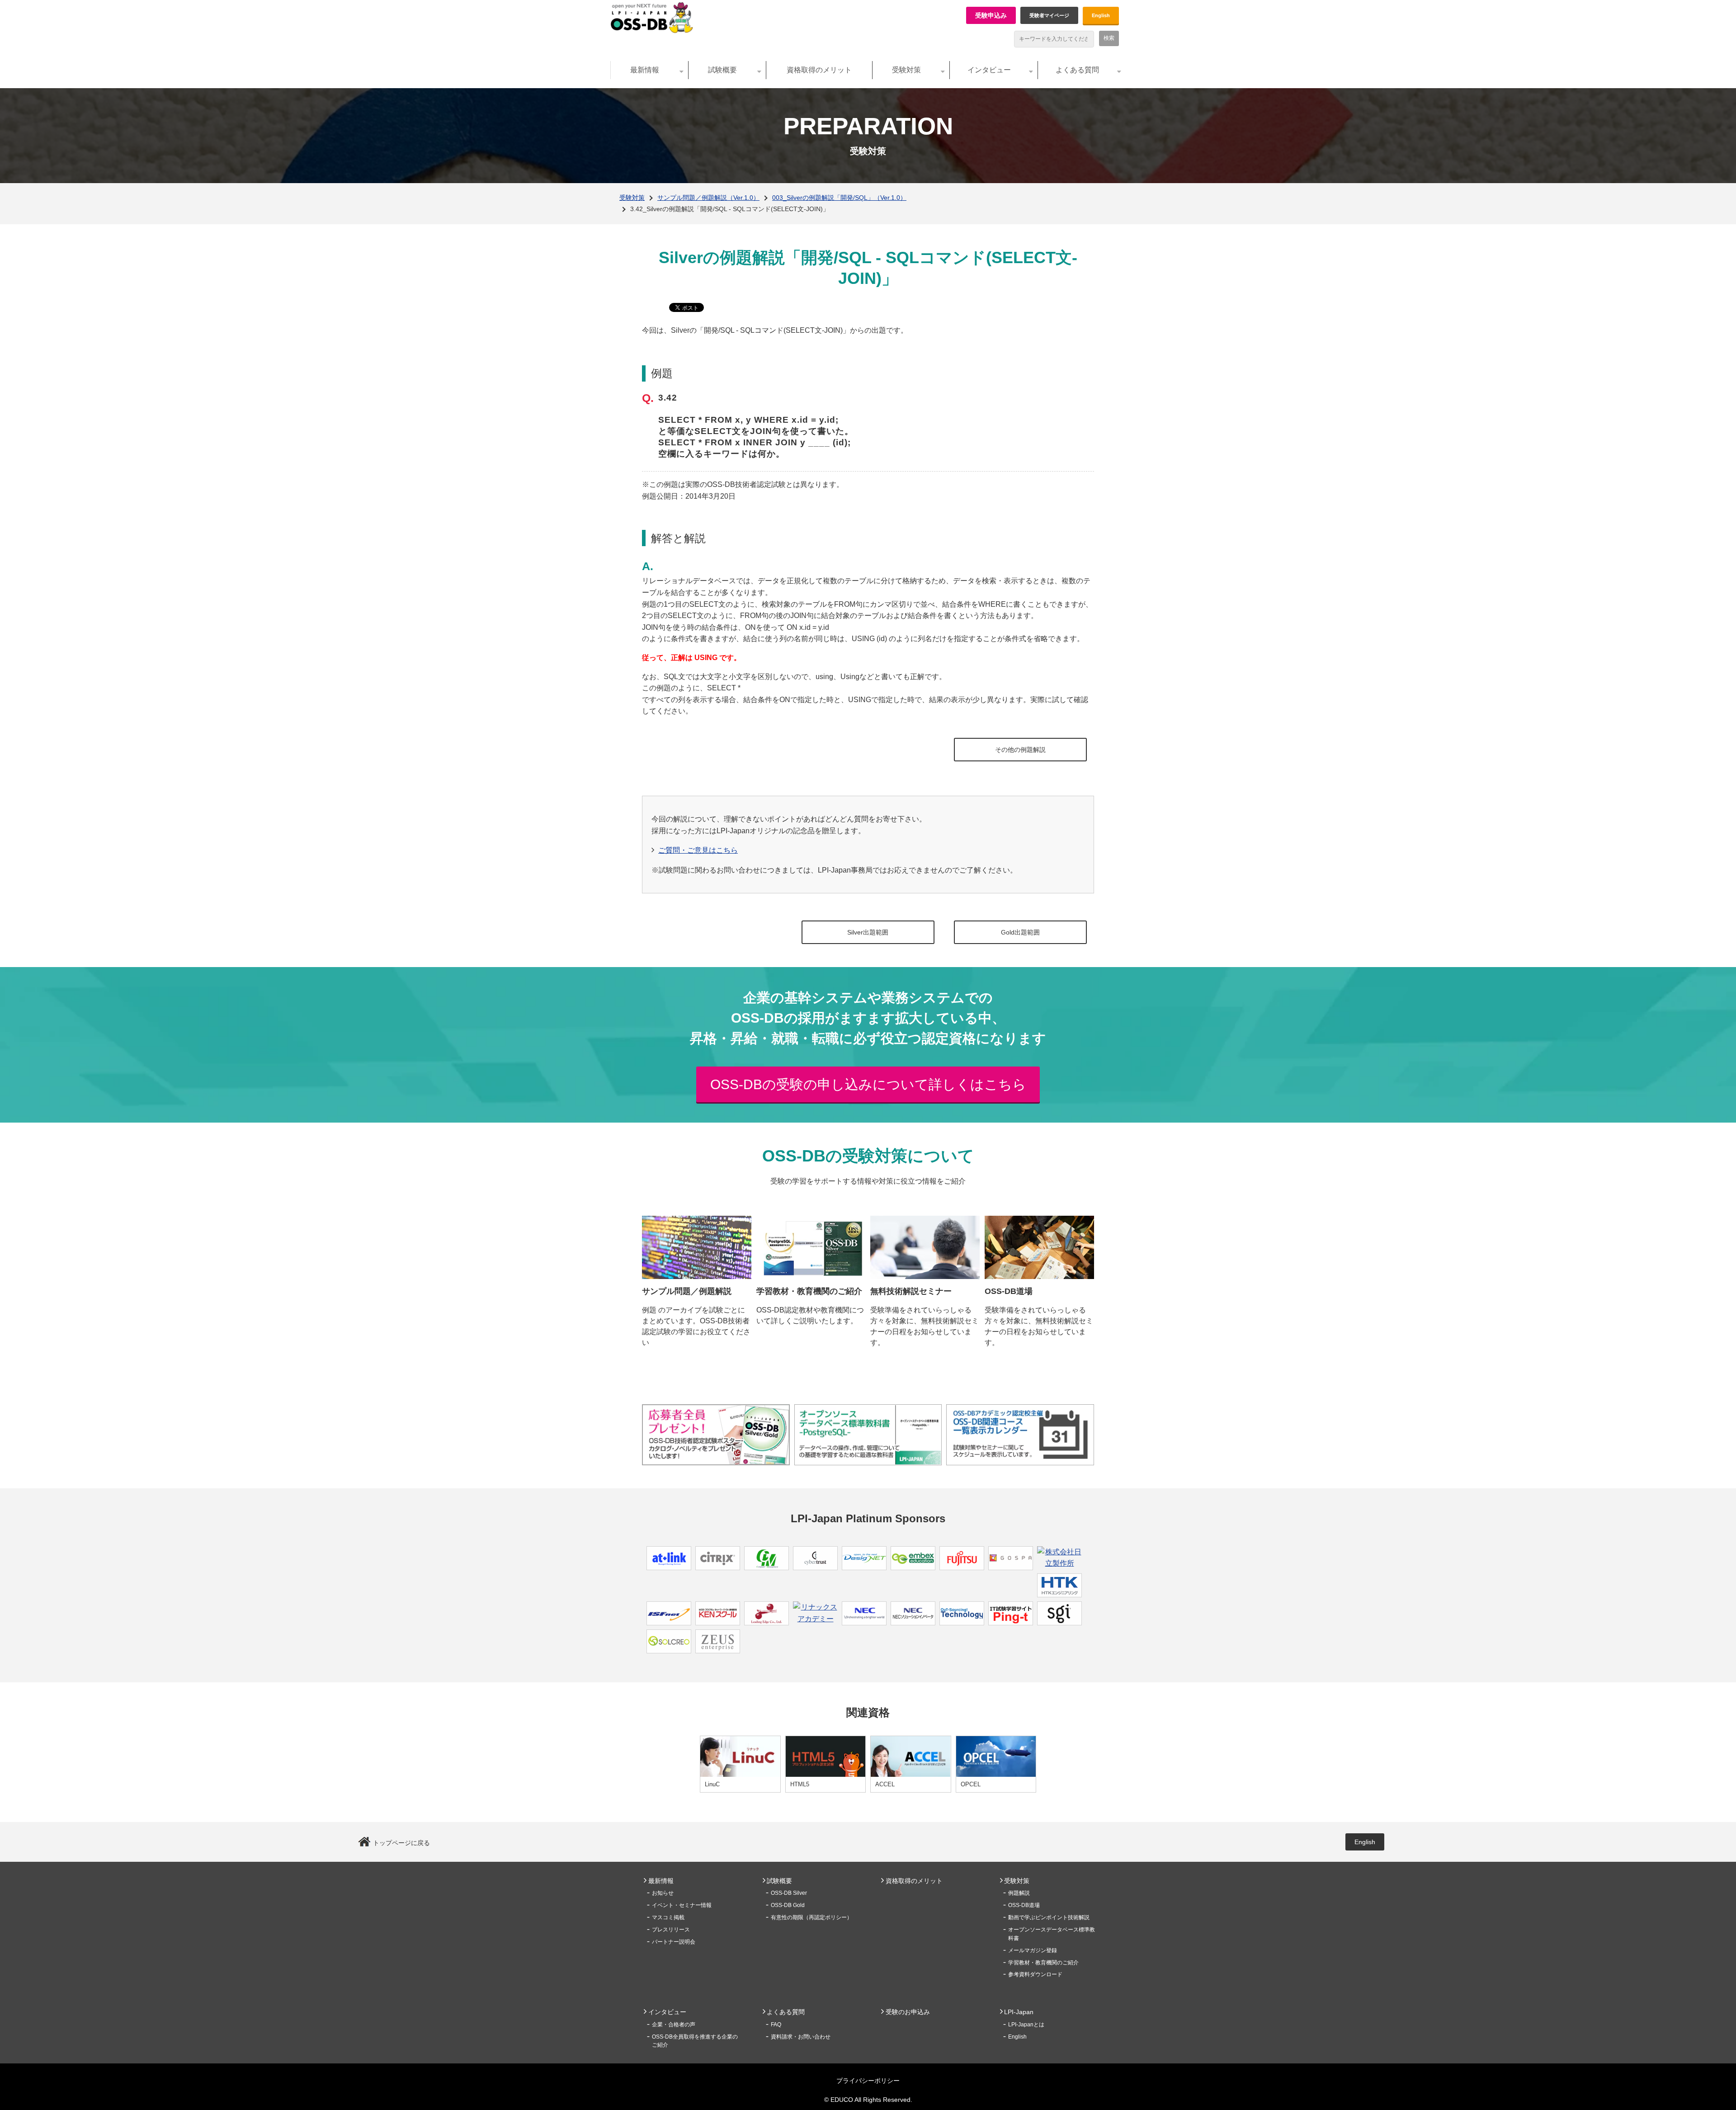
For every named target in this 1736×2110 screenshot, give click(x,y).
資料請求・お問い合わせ (801, 2037)
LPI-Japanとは (1026, 2025)
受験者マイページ (1049, 15)
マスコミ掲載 (668, 1917)
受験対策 (906, 70)
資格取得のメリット (819, 70)
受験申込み (991, 15)
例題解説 (1019, 1893)
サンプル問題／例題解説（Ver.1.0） (708, 198)
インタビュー (989, 70)
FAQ (776, 2025)
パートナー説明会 (674, 1942)
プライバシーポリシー (868, 2081)
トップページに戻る (401, 1843)
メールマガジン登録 (1033, 1950)
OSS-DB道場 (1024, 1905)
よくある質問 (1077, 70)
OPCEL (971, 1784)
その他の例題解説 (1020, 750)
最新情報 (645, 70)
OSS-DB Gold (788, 1905)
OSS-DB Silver (789, 1893)
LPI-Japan (1019, 2012)
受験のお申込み (908, 2012)
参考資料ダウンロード (1035, 1974)
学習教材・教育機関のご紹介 (1043, 1963)
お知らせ (663, 1893)
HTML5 (800, 1784)
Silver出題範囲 (868, 932)
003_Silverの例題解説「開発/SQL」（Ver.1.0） (839, 198)
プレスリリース (671, 1930)
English (1101, 15)
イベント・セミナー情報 (682, 1905)
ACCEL (885, 1784)
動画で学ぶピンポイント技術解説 (1049, 1917)
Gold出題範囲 (1020, 932)
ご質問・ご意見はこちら (698, 850)
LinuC (712, 1784)
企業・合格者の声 (674, 2025)
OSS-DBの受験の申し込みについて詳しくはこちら (868, 1084)
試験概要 (722, 70)
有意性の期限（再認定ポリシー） (811, 1917)
